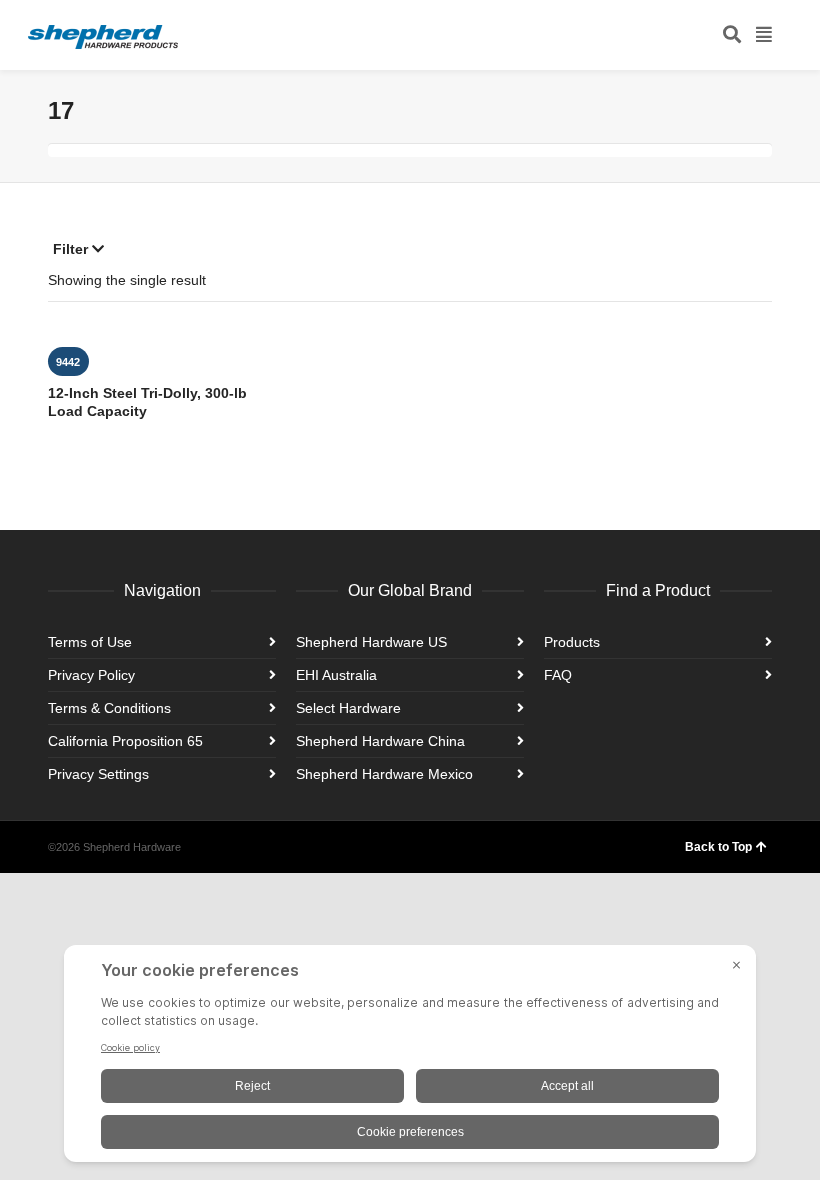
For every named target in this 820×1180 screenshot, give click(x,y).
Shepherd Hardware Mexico (384, 774)
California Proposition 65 (125, 741)
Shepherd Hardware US (371, 642)
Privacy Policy (91, 675)
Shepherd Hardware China (380, 741)
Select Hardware (348, 708)
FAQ (558, 675)
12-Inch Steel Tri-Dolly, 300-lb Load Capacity (147, 402)
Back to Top (718, 847)
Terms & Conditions (109, 708)
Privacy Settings (98, 774)
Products (572, 642)
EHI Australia (336, 675)
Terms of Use (90, 642)
